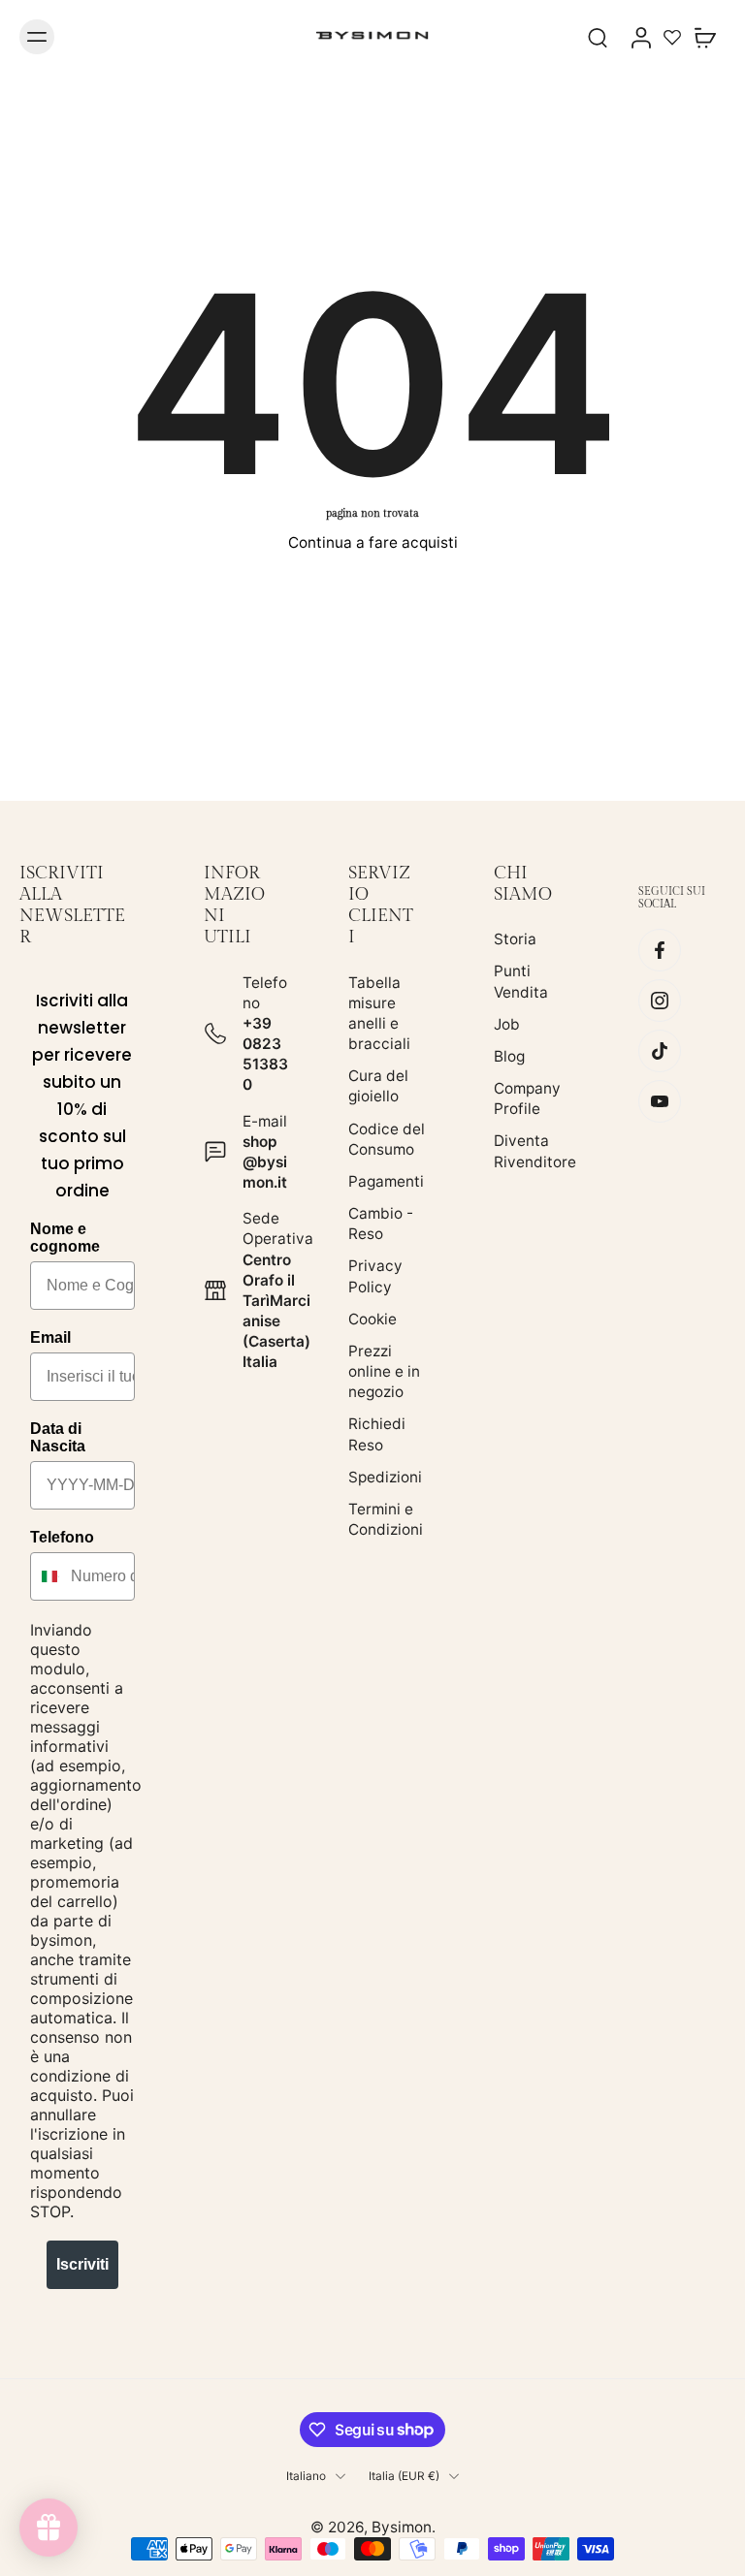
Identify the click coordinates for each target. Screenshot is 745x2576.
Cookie (372, 1319)
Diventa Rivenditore (535, 1152)
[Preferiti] (672, 37)
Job (507, 1024)
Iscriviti (82, 2264)
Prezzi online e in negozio (384, 1371)
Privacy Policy (375, 1277)
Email (50, 1337)
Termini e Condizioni (386, 1519)
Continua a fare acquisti (373, 542)
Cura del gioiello (378, 1087)
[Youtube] (660, 1102)
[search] (598, 37)
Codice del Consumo (387, 1139)
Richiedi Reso (377, 1435)
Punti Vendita (521, 982)
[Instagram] (660, 1002)
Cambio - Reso (381, 1224)
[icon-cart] (704, 37)
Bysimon (402, 2527)
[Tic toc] (660, 1052)
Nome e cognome (65, 1238)
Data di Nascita (58, 1437)
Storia (515, 940)
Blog (509, 1056)
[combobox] (46, 1576)
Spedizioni (385, 1477)
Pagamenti (386, 1181)
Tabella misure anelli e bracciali (379, 1014)
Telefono (62, 1537)
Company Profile (527, 1098)
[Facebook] (660, 951)
